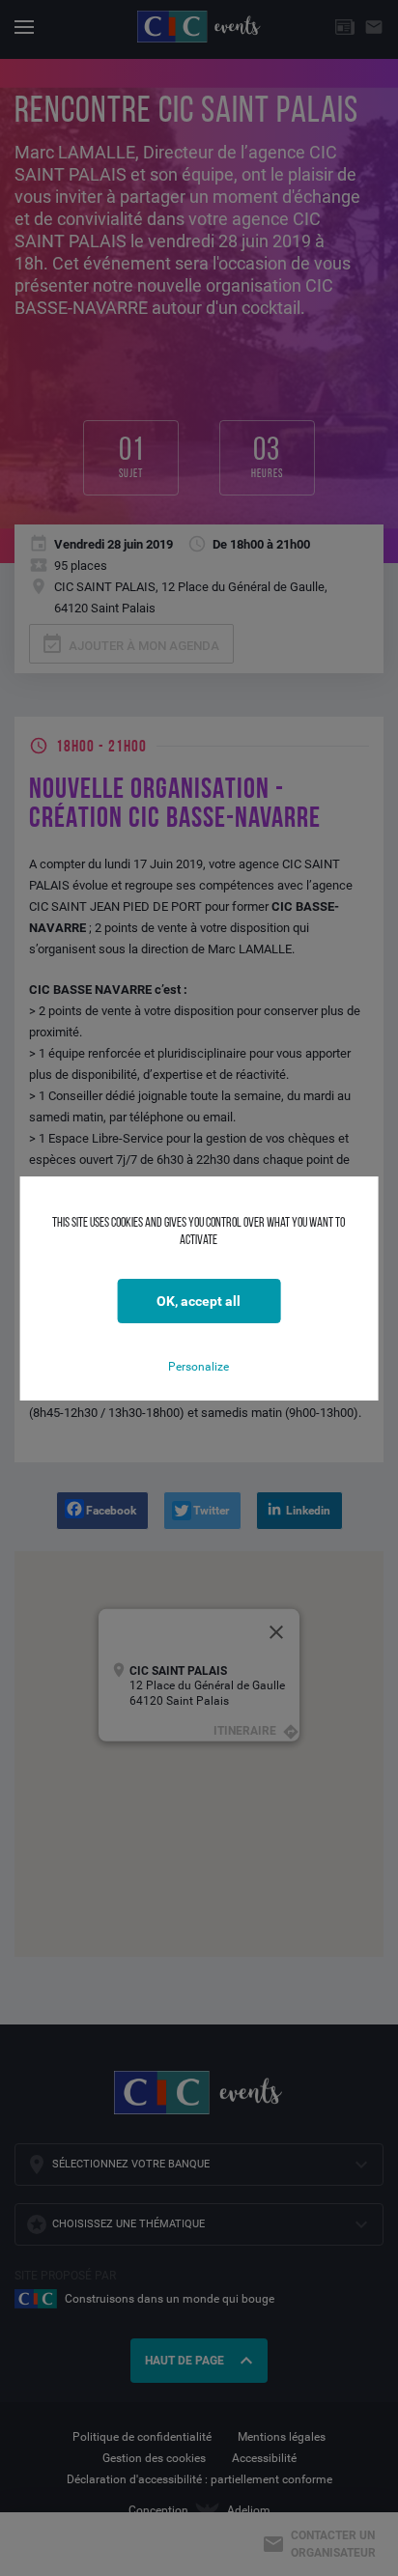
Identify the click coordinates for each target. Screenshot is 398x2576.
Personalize (199, 1367)
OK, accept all (199, 1301)
